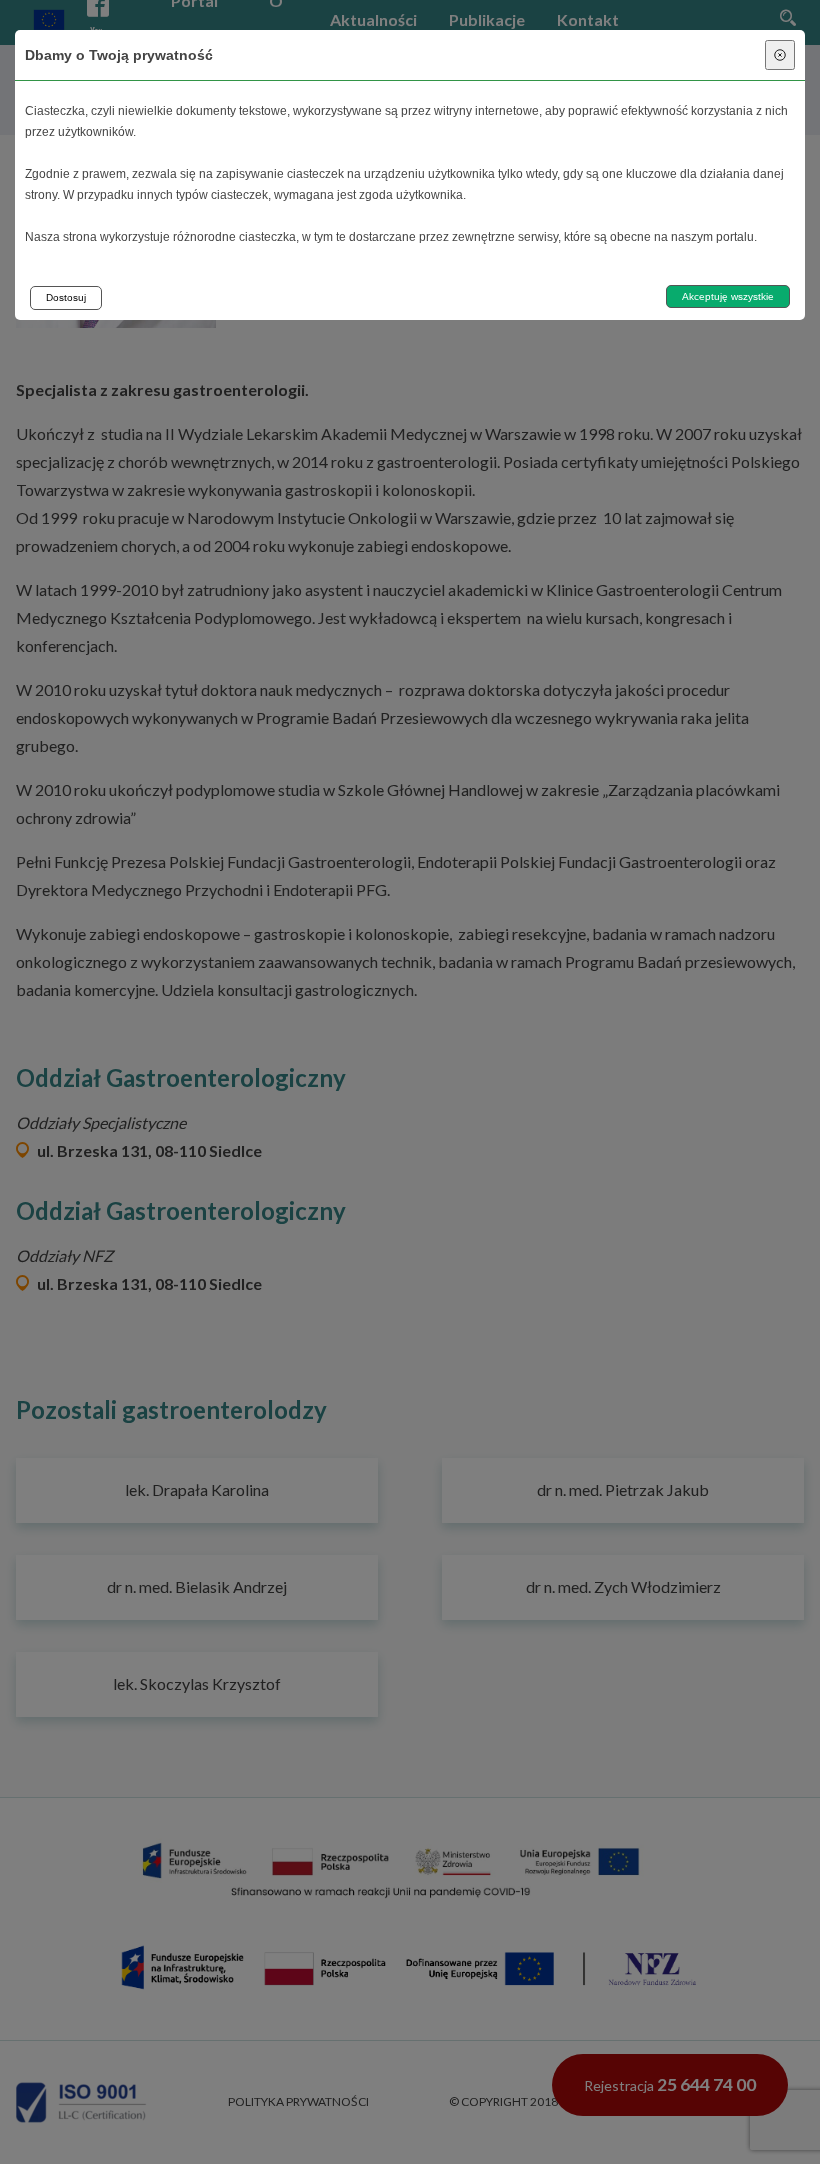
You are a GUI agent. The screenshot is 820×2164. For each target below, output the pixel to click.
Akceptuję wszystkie (728, 296)
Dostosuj (66, 297)
